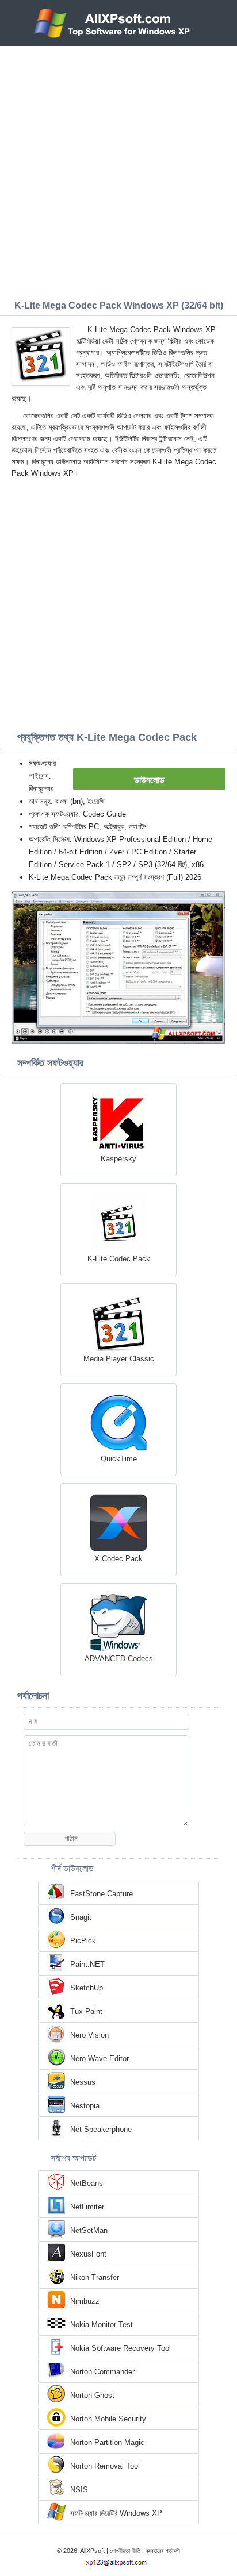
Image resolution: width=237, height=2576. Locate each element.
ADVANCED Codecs (119, 1659)
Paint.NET (87, 1964)
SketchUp (87, 1988)
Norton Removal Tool (105, 2466)
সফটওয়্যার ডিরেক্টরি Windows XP (116, 2513)
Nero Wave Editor (100, 2059)
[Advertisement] (118, 170)
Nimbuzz (85, 2301)
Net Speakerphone (101, 2129)
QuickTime (119, 1459)
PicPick (83, 1941)
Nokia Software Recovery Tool (121, 2348)
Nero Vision (89, 2035)
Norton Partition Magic (107, 2442)
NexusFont (88, 2254)
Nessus (83, 2082)
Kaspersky (118, 1159)
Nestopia (85, 2106)
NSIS (79, 2490)
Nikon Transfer (95, 2277)
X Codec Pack (118, 1559)
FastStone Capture (102, 1894)
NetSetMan (89, 2230)
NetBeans (87, 2183)
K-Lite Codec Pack (119, 1259)
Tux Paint (86, 2011)
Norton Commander (102, 2372)
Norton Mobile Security (108, 2419)
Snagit (81, 1917)
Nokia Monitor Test (102, 2325)
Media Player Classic (119, 1359)
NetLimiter (87, 2207)
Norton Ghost (92, 2395)
